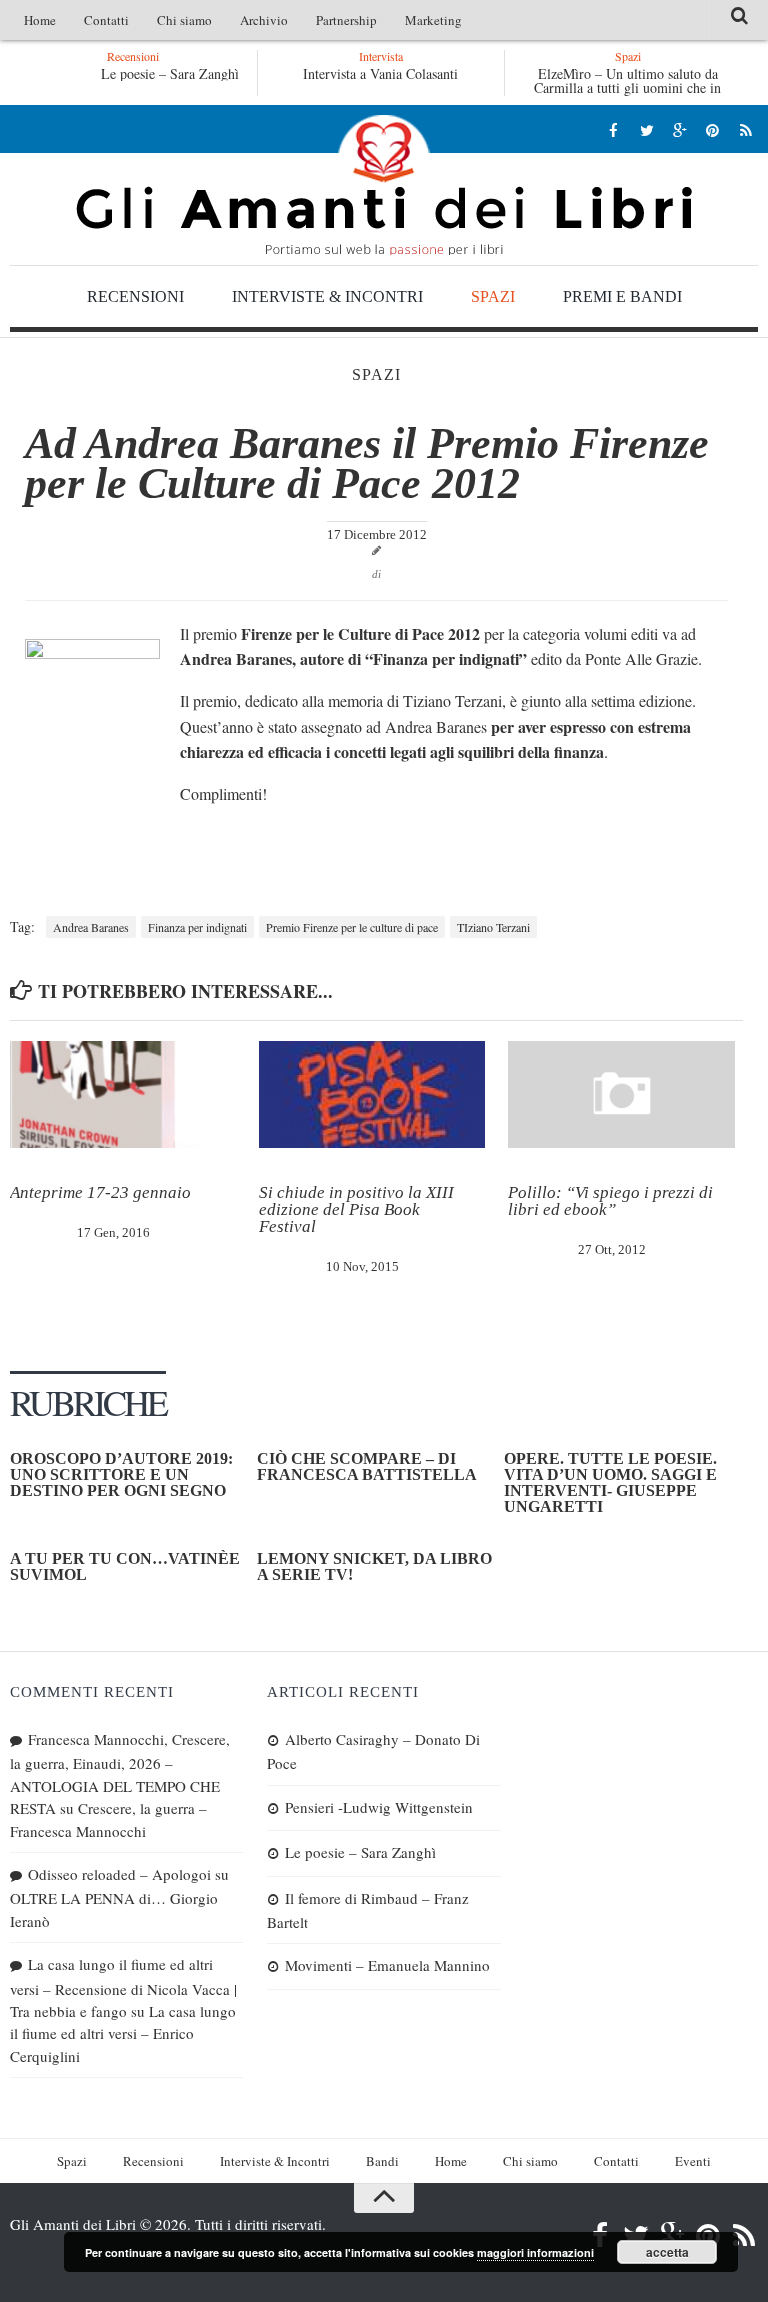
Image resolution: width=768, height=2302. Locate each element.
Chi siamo (184, 20)
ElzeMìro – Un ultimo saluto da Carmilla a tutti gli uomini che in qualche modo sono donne (627, 87)
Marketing (433, 20)
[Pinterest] (712, 129)
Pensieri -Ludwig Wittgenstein (379, 1807)
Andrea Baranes (91, 927)
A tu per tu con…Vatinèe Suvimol (125, 1566)
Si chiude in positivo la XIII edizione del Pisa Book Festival (356, 1209)
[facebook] (613, 129)
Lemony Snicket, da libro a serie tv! (374, 1566)
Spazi (493, 296)
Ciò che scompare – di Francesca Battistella (367, 1466)
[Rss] (745, 129)
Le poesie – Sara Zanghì (167, 73)
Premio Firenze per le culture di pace (352, 927)
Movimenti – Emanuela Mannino (387, 1965)
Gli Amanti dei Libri (384, 185)
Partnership (346, 20)
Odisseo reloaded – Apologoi (119, 1874)
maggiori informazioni (535, 2252)
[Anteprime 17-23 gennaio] (123, 1094)
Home (40, 20)
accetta (667, 2252)
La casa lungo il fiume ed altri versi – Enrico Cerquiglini (123, 2033)
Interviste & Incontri (327, 296)
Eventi (693, 2161)
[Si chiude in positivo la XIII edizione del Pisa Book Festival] (372, 1094)
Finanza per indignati (197, 927)
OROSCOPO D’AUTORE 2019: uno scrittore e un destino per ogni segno (121, 1474)
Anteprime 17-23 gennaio (100, 1192)
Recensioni (135, 296)
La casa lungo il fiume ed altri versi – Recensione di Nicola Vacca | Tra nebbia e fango (123, 1987)
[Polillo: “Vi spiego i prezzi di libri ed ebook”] (621, 1094)
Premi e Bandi (622, 296)
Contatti (106, 20)
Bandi (382, 2161)
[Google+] (679, 129)
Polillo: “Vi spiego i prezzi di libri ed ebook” (610, 1201)
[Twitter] (646, 129)
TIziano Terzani (493, 927)
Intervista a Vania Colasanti (380, 73)
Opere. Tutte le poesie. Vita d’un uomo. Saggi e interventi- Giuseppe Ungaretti (610, 1482)
